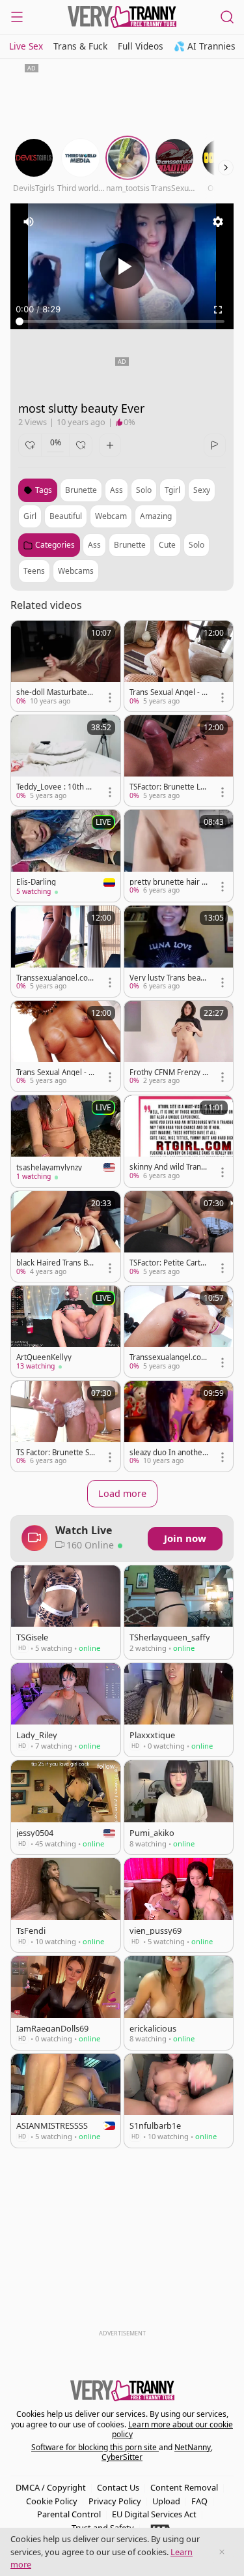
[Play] (122, 266)
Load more (122, 1493)
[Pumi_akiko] (179, 1807)
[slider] (122, 321)
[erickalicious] (179, 2003)
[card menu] (110, 698)
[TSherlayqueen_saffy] (179, 1612)
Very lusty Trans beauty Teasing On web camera (169, 978)
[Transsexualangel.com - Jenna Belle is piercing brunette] (179, 1331)
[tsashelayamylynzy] (66, 1141)
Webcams (76, 571)
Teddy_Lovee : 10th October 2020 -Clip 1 (54, 787)
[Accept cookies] (222, 2552)
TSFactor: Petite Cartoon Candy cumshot (167, 1263)
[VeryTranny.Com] (122, 17)
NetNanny (193, 2447)
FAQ (199, 2501)
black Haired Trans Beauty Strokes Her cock (55, 1263)
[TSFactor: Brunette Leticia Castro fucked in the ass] (179, 761)
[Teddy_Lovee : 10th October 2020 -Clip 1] (66, 761)
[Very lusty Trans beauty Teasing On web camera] (179, 951)
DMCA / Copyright (51, 2487)
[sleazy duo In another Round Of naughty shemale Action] (179, 1426)
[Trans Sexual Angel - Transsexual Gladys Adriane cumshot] (66, 1046)
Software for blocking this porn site (95, 2447)
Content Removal (184, 2487)
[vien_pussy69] (179, 1905)
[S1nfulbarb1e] (179, 2101)
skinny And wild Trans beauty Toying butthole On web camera (168, 1167)
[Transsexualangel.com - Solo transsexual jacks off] (66, 951)
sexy (202, 490)
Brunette (130, 545)
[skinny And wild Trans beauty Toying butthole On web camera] (179, 1141)
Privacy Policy (115, 2501)
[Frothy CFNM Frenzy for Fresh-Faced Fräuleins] (179, 1046)
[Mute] (29, 222)
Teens (34, 571)
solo (144, 490)
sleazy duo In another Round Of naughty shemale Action (169, 1453)
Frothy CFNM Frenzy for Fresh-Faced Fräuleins (168, 1073)
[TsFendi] (66, 1905)
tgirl (172, 490)
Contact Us (118, 2487)
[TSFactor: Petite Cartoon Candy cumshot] (179, 1236)
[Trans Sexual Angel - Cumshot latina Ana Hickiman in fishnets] (179, 666)
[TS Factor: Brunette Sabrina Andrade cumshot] (66, 1426)
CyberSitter (122, 2457)
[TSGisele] (66, 1612)
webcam (111, 516)
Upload (166, 2501)
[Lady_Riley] (66, 1710)
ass (116, 490)
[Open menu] (17, 17)
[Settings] (218, 222)
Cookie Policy (52, 2501)
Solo (197, 545)
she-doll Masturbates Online (54, 692)
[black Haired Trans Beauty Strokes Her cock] (66, 1236)
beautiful (66, 516)
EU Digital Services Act (154, 2514)
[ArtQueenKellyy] (66, 1331)
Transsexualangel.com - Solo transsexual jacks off (56, 978)
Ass (94, 545)
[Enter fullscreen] (218, 310)
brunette (81, 490)
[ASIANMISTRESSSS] (66, 2101)
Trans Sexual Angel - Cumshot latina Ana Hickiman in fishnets (168, 692)
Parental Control (69, 2514)
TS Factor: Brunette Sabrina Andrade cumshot (55, 1453)
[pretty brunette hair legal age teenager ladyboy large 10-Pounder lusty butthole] (179, 855)
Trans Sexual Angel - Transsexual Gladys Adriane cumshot (56, 1073)
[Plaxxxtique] (179, 1710)
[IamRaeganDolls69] (66, 2003)
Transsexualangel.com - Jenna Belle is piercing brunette (169, 1357)
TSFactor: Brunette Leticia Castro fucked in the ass (169, 787)
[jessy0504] (66, 1807)
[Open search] (227, 17)
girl (30, 516)
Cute (167, 545)
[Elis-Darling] (66, 856)
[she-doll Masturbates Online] (66, 666)
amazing (156, 516)
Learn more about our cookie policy (173, 2430)
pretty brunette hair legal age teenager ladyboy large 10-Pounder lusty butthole (169, 882)
